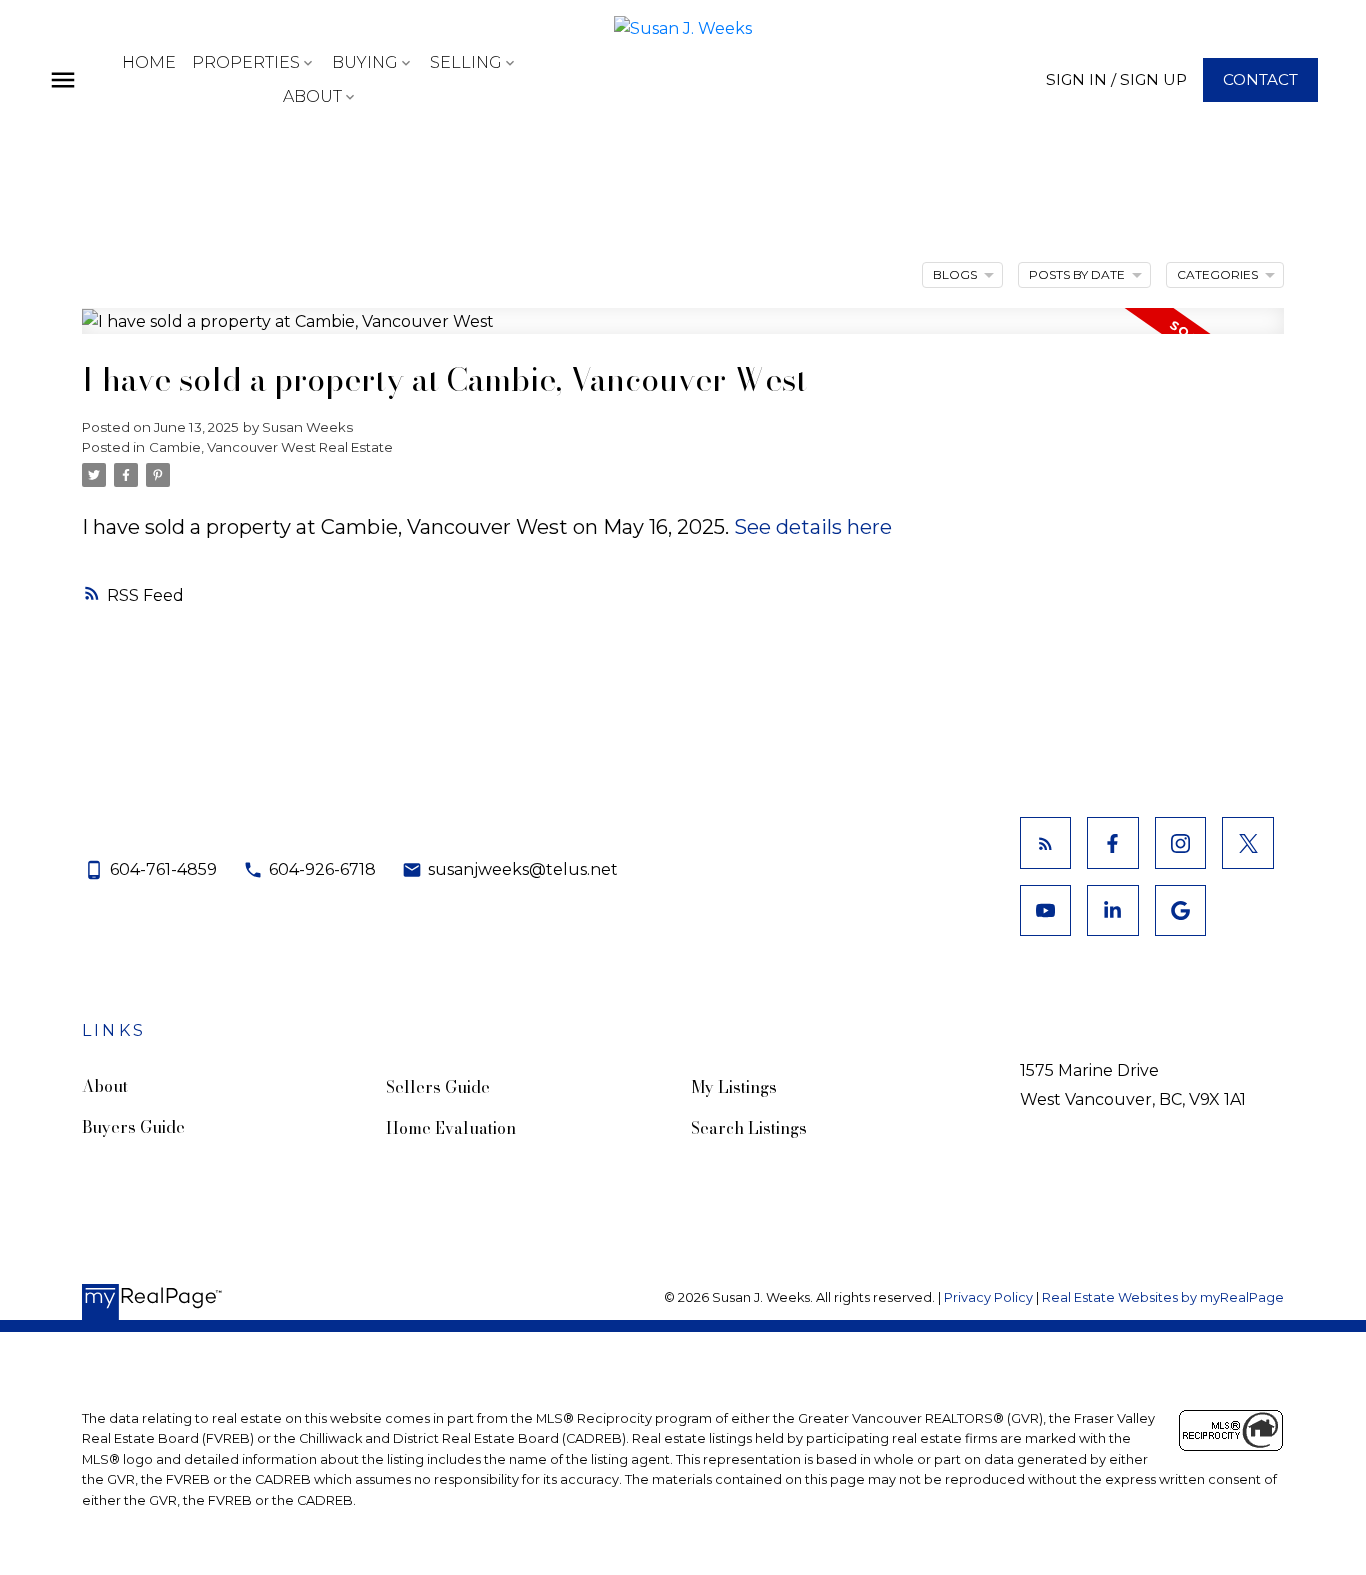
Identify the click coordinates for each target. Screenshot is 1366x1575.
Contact (1260, 79)
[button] (1116, 79)
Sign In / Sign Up (1116, 79)
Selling (466, 62)
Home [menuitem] (149, 62)
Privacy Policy (988, 1297)
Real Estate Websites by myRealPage (1163, 1297)
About (312, 96)
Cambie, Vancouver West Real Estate (271, 447)
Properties (246, 62)
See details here (813, 527)
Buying (365, 62)
